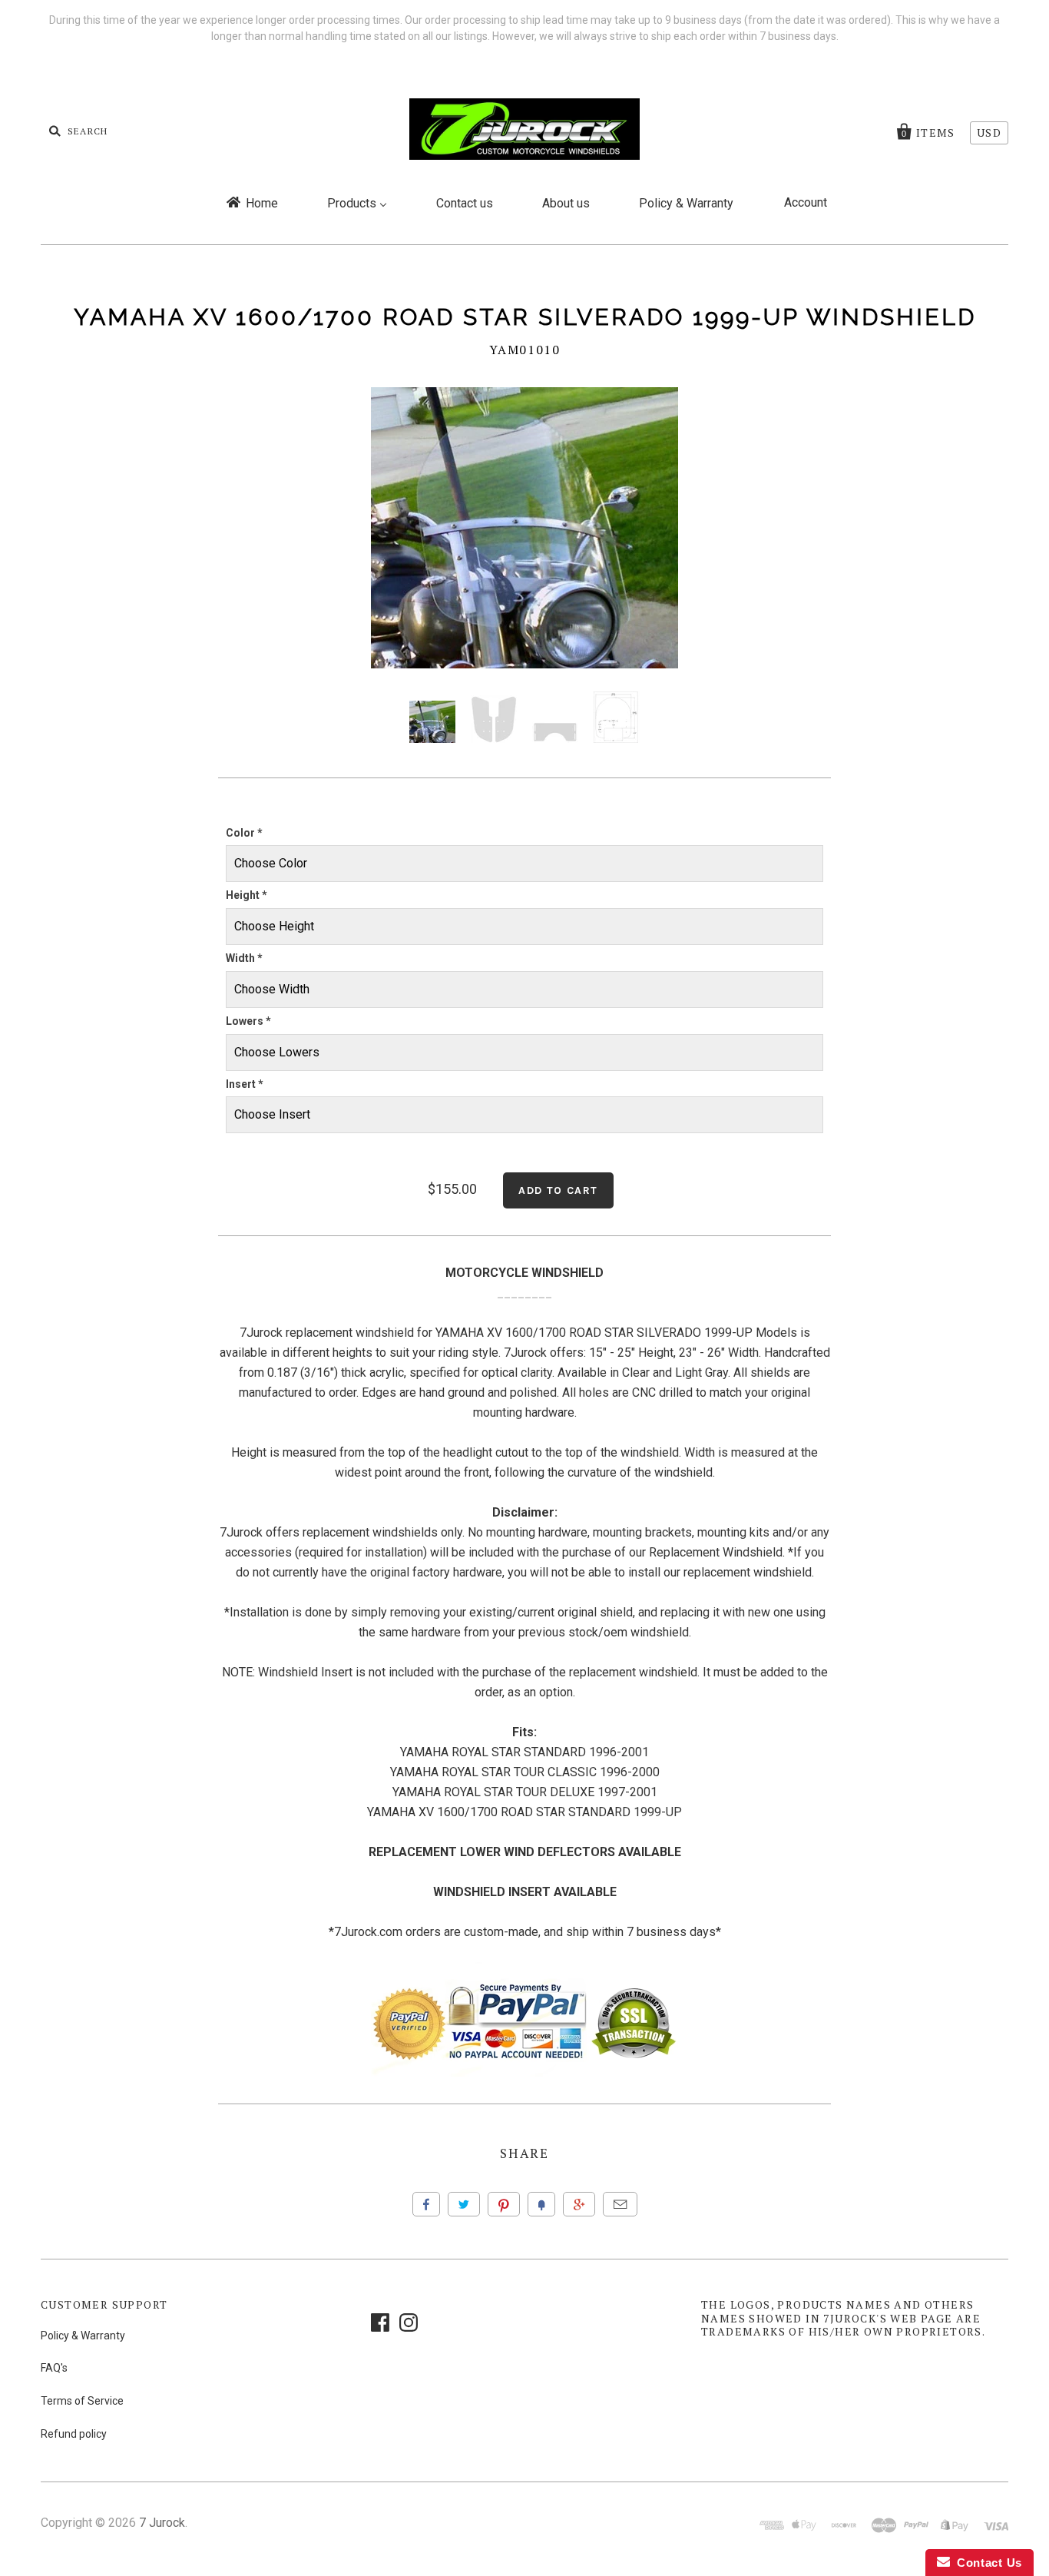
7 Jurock (162, 2523)
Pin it (504, 2204)
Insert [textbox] (245, 1084)
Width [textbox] (244, 958)
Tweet (464, 2204)
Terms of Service (82, 2401)
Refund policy (74, 2434)
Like (426, 2204)
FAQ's (54, 2368)
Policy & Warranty (83, 2336)
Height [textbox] (247, 895)
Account (806, 202)
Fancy (541, 2204)
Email (620, 2204)
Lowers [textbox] (248, 1021)
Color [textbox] (244, 833)
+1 (579, 2204)
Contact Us (986, 2563)
